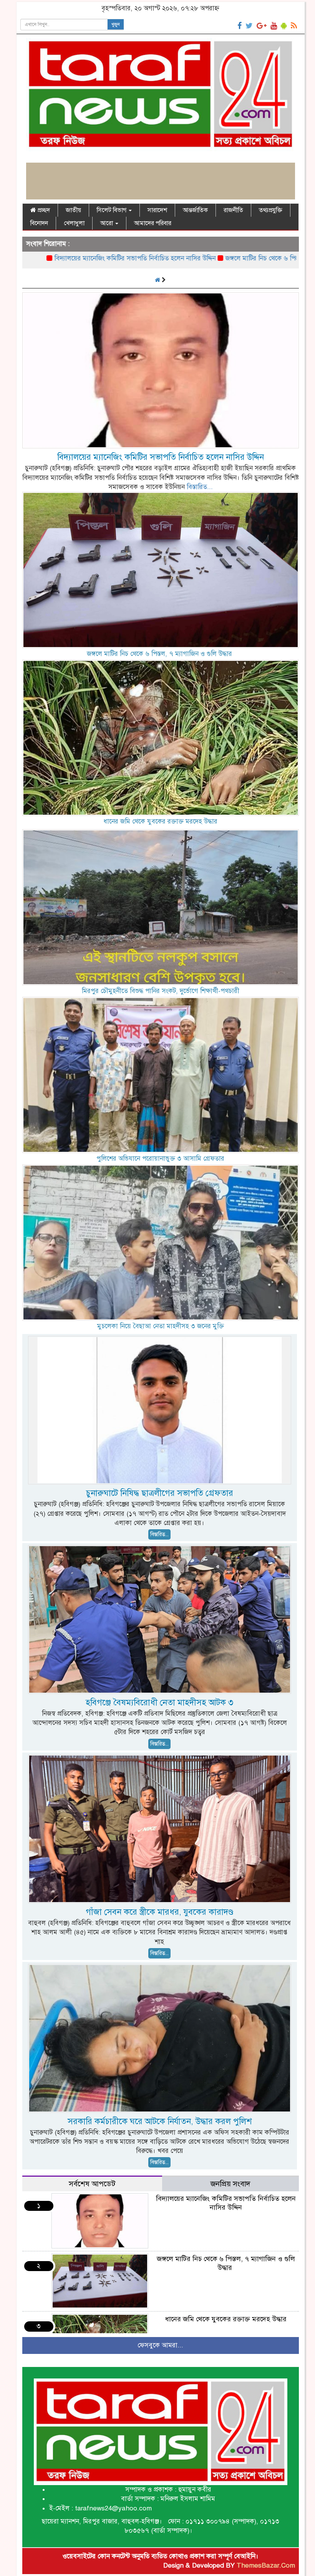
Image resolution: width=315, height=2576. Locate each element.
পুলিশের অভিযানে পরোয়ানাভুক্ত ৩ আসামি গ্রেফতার (160, 1159)
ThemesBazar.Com (266, 2565)
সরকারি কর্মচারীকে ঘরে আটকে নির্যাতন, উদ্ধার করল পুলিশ (160, 2121)
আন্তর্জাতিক (195, 210)
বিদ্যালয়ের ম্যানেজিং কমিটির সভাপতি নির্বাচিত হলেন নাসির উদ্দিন (161, 457)
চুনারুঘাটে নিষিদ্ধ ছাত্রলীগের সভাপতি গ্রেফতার (160, 1493)
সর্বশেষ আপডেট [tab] (92, 2184)
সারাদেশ (157, 210)
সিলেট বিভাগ (112, 210)
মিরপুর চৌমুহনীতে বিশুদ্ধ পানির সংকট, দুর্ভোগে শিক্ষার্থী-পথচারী (161, 991)
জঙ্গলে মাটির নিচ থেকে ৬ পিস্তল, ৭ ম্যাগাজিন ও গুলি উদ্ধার (219, 258)
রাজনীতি (233, 210)
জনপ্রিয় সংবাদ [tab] (230, 2184)
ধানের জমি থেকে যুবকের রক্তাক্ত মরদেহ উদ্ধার (160, 821)
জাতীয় (73, 210)
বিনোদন (39, 223)
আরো (107, 223)
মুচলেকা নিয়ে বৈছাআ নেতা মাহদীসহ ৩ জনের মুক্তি (161, 1326)
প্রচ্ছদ (43, 210)
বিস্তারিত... (200, 487)
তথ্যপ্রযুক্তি (271, 210)
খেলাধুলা (74, 223)
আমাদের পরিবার (153, 223)
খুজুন (116, 25)
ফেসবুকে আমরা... (160, 2345)
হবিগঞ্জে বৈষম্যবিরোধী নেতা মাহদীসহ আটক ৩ (159, 1702)
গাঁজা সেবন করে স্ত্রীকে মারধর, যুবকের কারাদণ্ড (159, 1912)
